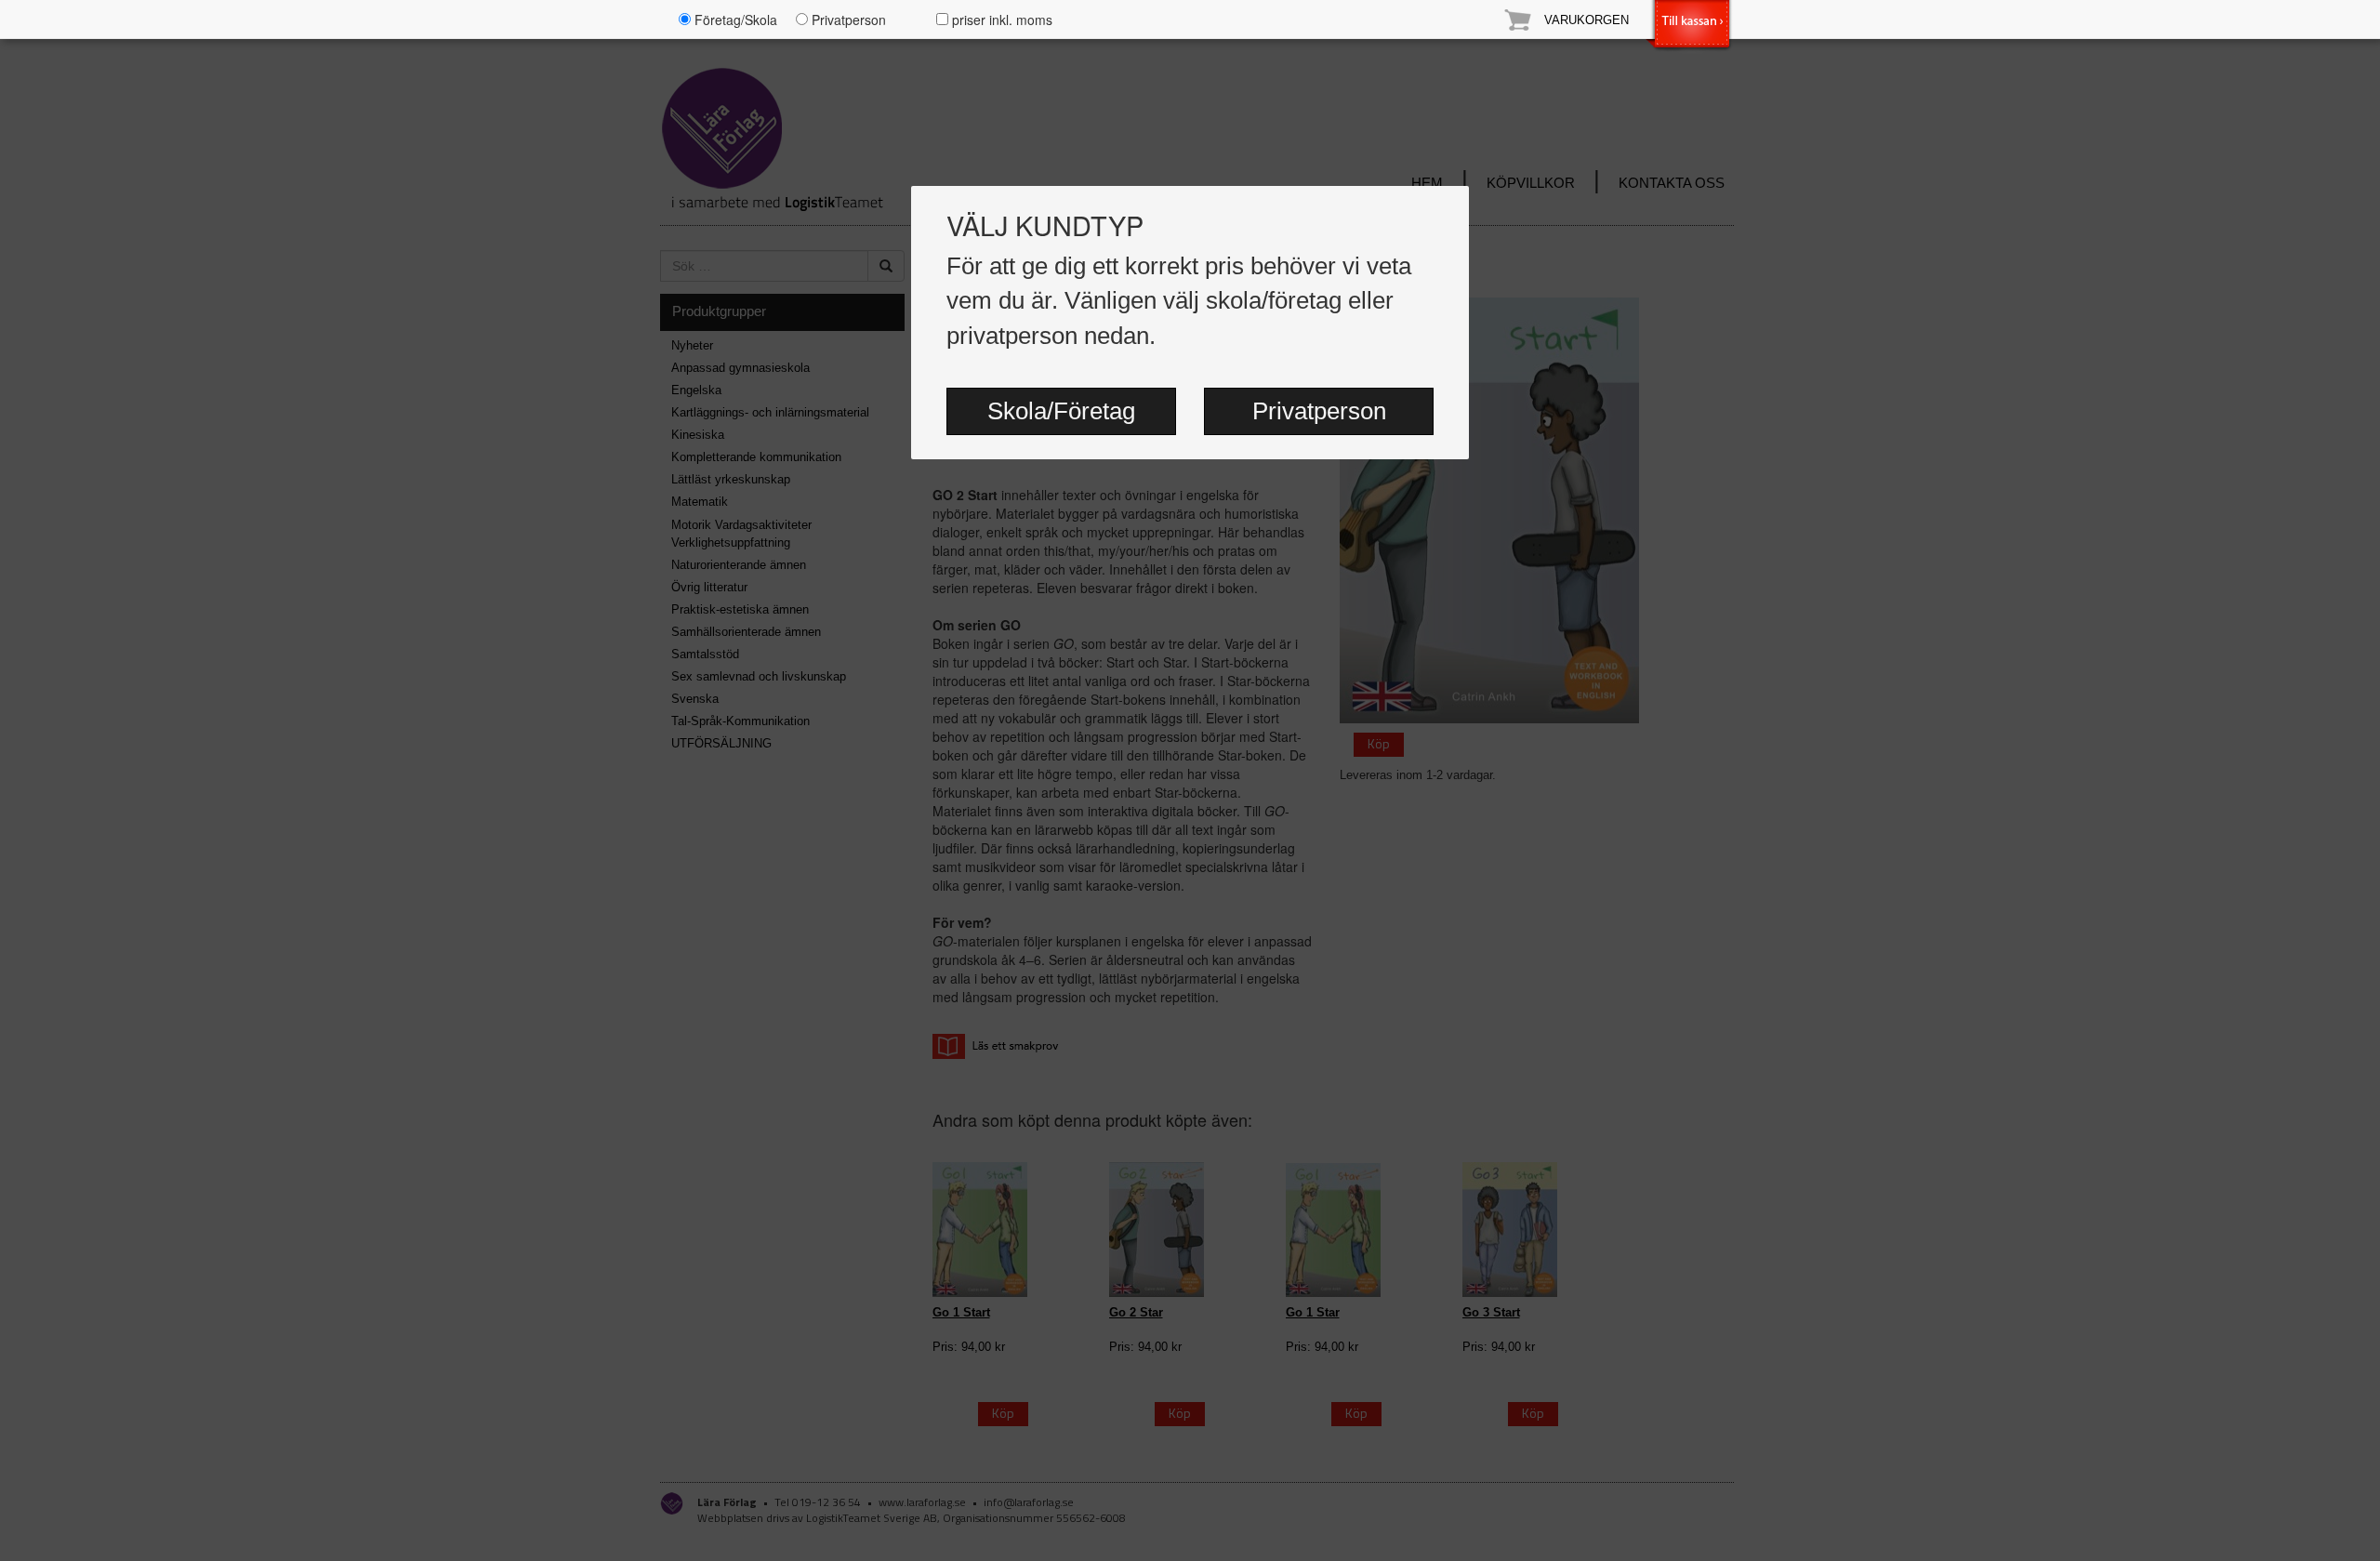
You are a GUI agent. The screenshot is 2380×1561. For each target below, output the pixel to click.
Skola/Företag (1061, 411)
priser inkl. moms (1000, 20)
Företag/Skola (734, 20)
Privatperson (1319, 411)
